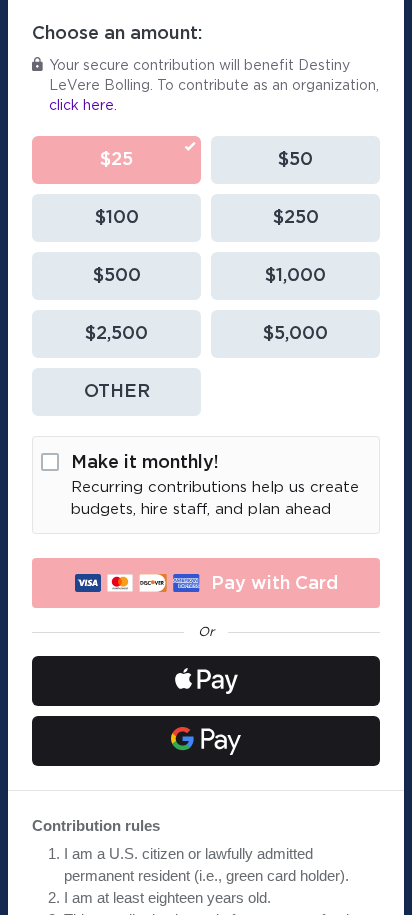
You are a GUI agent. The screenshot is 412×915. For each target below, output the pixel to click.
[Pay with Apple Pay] (206, 681)
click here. (83, 106)
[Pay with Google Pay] (206, 741)
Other (117, 392)
